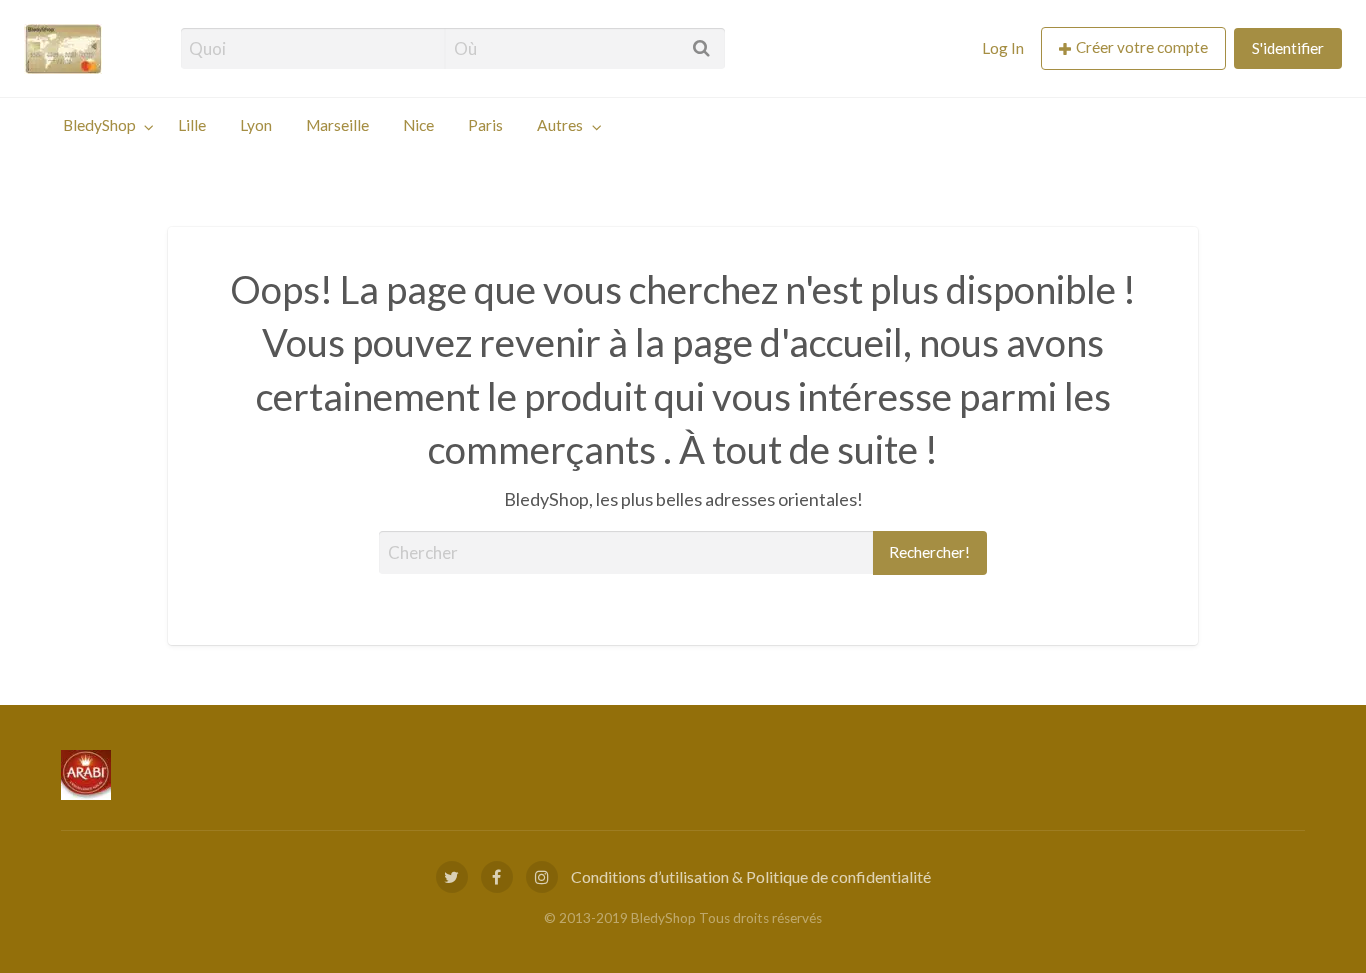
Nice (418, 125)
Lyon (256, 125)
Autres (560, 125)
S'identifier (1288, 48)
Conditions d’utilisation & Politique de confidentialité (751, 876)
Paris (485, 125)
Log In (1003, 48)
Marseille (337, 125)
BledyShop (99, 125)
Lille (192, 125)
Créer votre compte (1142, 47)
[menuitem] (1003, 48)
